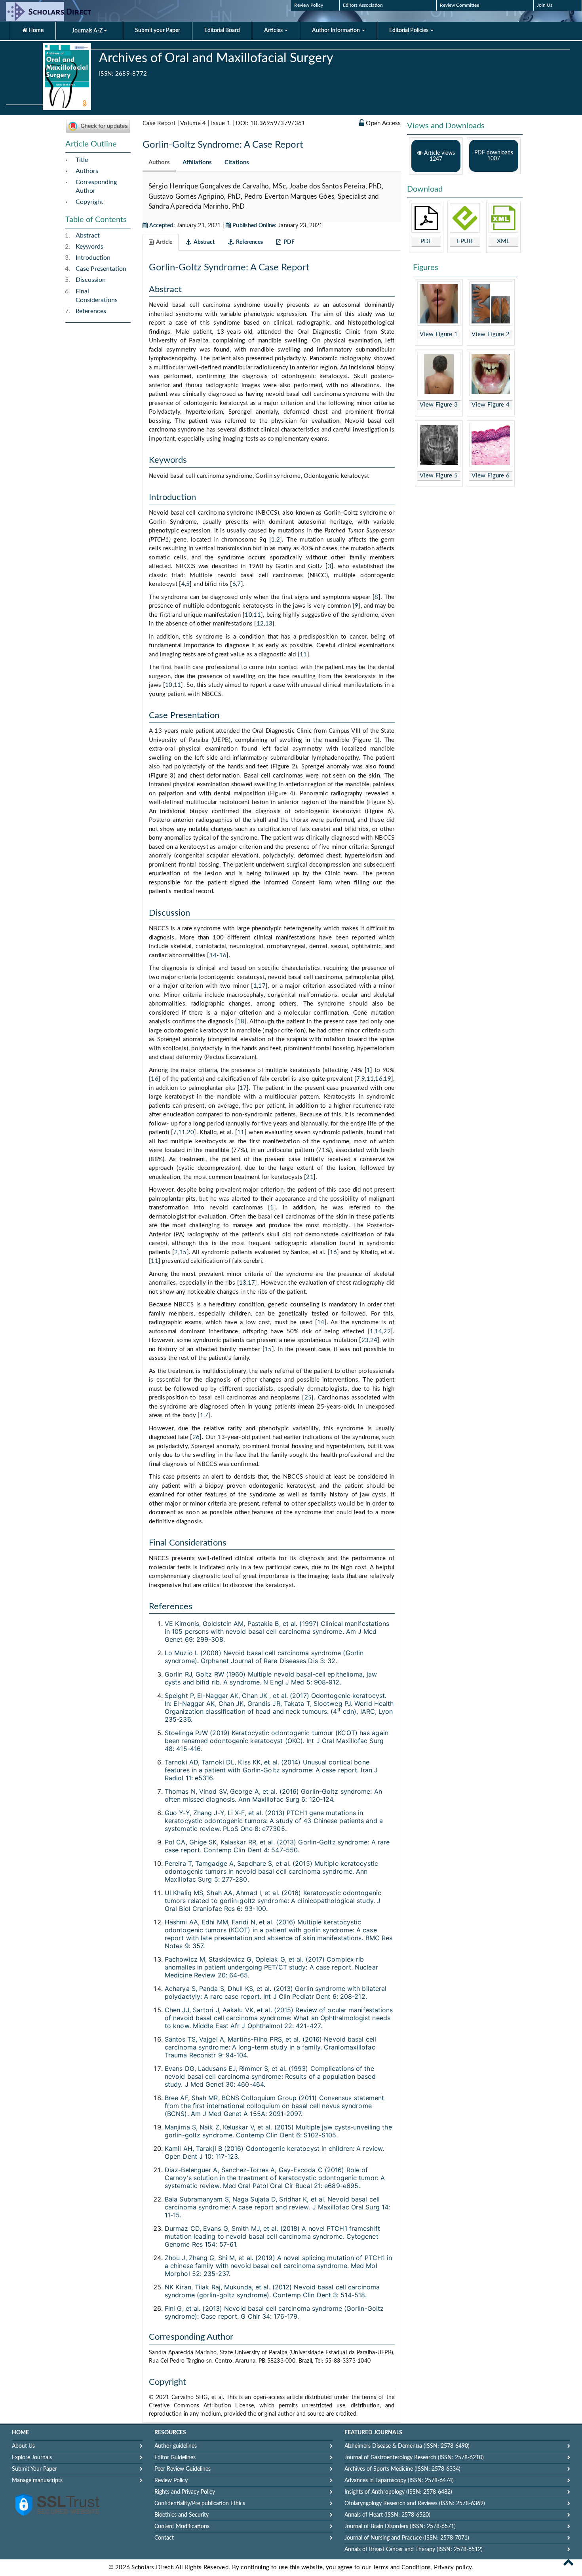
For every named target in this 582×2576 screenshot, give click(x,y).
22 (387, 1332)
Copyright (89, 202)
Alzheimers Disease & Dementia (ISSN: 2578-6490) (407, 2446)
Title (82, 160)
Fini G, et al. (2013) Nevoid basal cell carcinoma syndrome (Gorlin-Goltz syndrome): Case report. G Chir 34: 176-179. (274, 2312)
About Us (23, 2446)
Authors (87, 171)
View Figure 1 (439, 334)
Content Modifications (182, 2527)
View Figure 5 (439, 476)
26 (196, 1437)
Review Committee (459, 5)
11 (257, 615)
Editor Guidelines (175, 2458)
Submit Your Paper (34, 2469)
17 (262, 986)
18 (241, 1022)
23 (365, 1340)
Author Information (337, 30)
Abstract (88, 236)
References (91, 311)
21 (310, 1177)
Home (35, 30)
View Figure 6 (491, 476)
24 (374, 1340)
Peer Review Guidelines (183, 2469)
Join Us (545, 5)
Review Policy (309, 5)
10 (248, 615)
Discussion (91, 280)
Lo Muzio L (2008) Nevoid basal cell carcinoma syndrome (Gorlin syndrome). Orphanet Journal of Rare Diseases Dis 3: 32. (264, 1657)
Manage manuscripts (37, 2481)
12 (260, 624)
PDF (426, 241)
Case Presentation (101, 269)
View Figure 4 (491, 405)
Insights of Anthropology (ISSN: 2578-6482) (398, 2492)
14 (213, 955)
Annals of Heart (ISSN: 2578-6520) (387, 2515)
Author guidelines (176, 2446)
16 (223, 955)
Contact (164, 2538)
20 (191, 1132)
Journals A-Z (88, 31)
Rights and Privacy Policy (185, 2492)
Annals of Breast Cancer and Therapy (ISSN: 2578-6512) (414, 2549)
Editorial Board (222, 30)
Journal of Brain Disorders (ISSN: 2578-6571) (400, 2527)
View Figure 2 (491, 334)
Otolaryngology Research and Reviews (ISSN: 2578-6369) (415, 2504)
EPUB (465, 241)
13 (269, 624)
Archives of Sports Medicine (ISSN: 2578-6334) (402, 2469)
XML (503, 241)
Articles (274, 30)
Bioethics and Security (182, 2515)
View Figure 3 (439, 405)
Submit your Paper (158, 30)
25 (308, 1398)
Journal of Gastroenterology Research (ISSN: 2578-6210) (414, 2458)
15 (183, 1252)
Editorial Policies (409, 30)
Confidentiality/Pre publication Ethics (200, 2504)
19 (387, 1079)
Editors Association (363, 5)
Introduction (93, 258)
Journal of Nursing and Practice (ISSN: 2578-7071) (407, 2538)
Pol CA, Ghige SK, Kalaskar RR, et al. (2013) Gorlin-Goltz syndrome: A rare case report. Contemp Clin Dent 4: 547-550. (277, 1846)
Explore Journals (32, 2458)
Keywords (89, 247)
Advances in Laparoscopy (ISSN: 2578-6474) (399, 2481)
